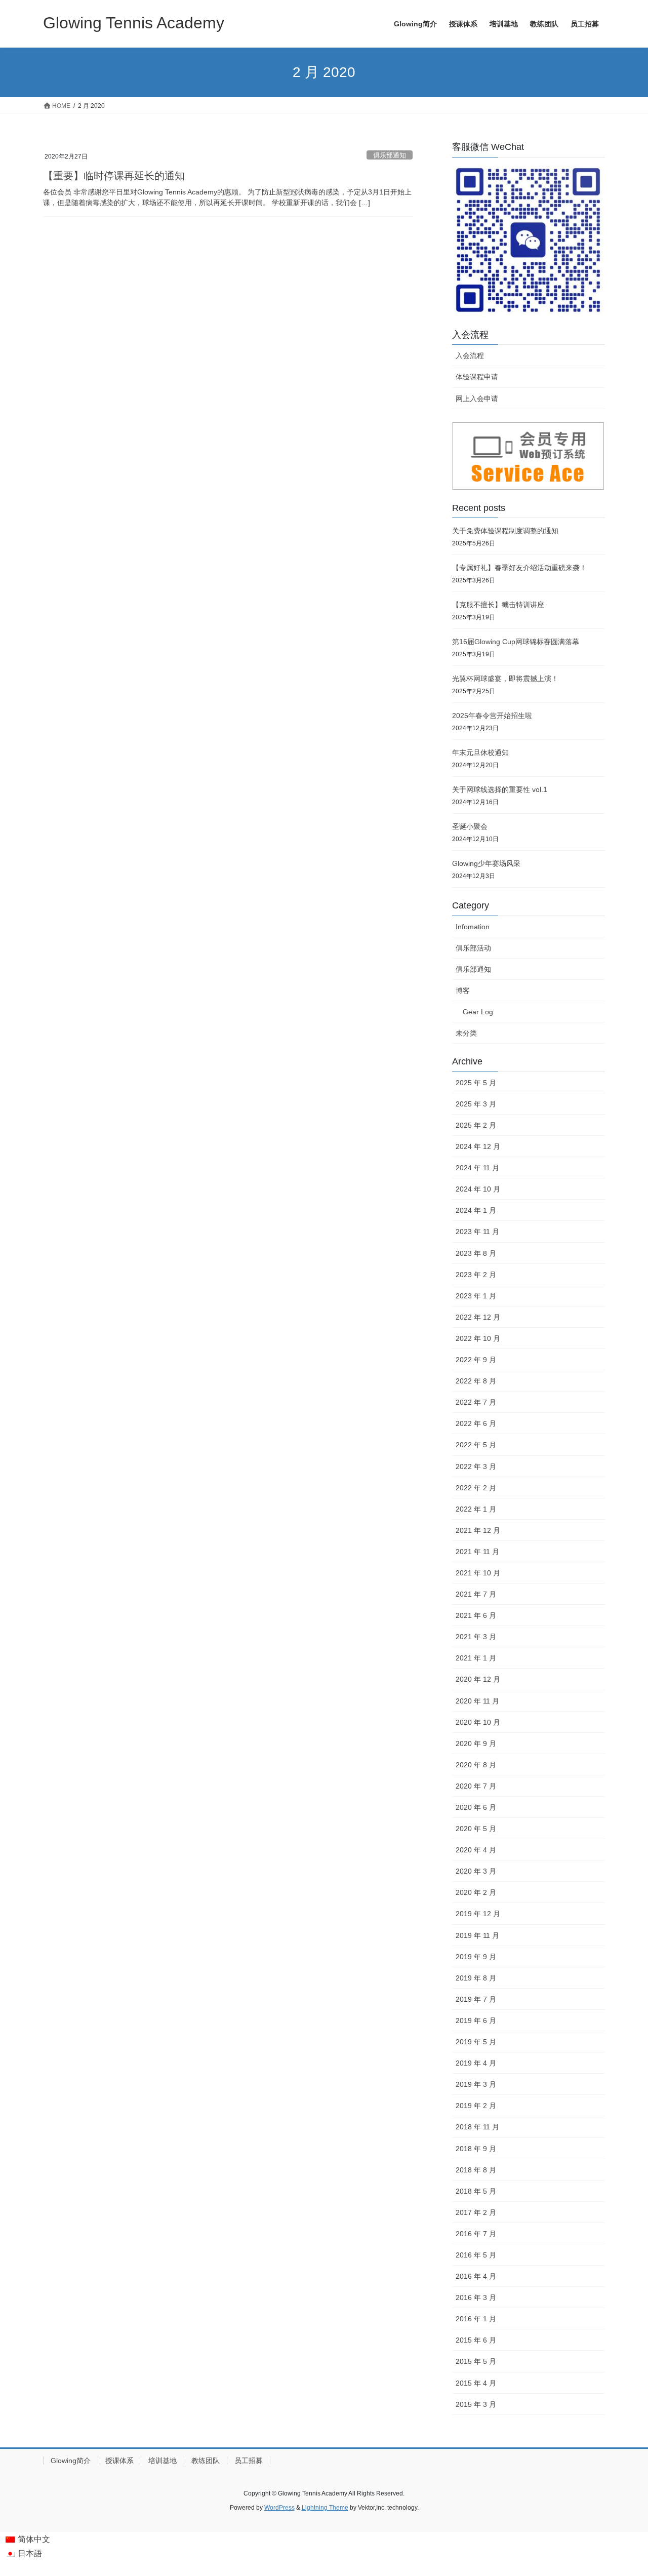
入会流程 (470, 355)
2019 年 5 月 (476, 2042)
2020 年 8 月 (476, 1765)
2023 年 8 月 (476, 1253)
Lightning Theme (325, 2508)
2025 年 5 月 (476, 1083)
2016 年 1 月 (476, 2319)
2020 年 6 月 (476, 1807)
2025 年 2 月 (476, 1125)
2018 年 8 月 (476, 2170)
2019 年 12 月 (478, 1914)
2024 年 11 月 (477, 1168)
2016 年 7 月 (476, 2234)
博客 (463, 990)
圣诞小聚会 (470, 826)
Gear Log (478, 1012)
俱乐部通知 (390, 155)
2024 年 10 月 (478, 1189)
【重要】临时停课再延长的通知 (114, 176)
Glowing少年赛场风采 (486, 863)
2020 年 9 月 (476, 1743)
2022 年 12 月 (478, 1317)
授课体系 (119, 2461)
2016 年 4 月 (476, 2276)
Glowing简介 (71, 2461)
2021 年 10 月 (478, 1573)
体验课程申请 (477, 377)
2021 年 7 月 (476, 1594)
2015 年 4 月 (476, 2383)
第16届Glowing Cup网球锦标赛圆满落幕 (516, 642)
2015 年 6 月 (476, 2340)
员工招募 (249, 2461)
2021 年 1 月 (476, 1658)
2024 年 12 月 (478, 1146)
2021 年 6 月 (476, 1615)
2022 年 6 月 (476, 1423)
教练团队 (206, 2461)
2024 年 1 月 (476, 1210)
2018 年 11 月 (477, 2127)
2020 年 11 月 (477, 1701)
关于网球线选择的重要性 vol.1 (500, 789)
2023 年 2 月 (476, 1275)
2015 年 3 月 (476, 2404)
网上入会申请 (477, 399)
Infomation (473, 927)
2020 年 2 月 (476, 1892)
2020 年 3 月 (476, 1871)
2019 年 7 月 (476, 1999)
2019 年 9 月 (476, 1957)
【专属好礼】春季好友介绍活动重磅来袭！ (519, 568)
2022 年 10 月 (478, 1338)
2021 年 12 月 (478, 1530)
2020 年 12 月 (478, 1679)
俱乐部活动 (473, 948)
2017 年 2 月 (476, 2212)
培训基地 (163, 2461)
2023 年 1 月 (476, 1296)
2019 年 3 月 (476, 2084)
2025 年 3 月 (476, 1104)
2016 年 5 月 (476, 2255)
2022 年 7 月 (476, 1402)
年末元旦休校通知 (480, 752)
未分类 (466, 1033)
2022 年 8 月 (476, 1381)
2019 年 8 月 (476, 1978)
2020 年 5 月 (476, 1829)
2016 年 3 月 (476, 2297)
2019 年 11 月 (477, 1935)
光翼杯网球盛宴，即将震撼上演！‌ (505, 679)
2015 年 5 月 (476, 2361)
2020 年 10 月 (478, 1722)
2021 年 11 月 (477, 1552)
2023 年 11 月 (477, 1232)
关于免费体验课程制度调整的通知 (505, 531)
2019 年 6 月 (476, 2020)
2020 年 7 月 (476, 1786)
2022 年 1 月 (476, 1509)
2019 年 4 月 (476, 2063)
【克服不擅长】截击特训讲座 (498, 605)
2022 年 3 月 (476, 1467)
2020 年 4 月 (476, 1850)
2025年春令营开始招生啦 (492, 716)
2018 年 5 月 (476, 2191)
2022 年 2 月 (476, 1488)
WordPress (279, 2508)
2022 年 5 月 (476, 1445)
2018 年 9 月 (476, 2149)
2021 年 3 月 (476, 1637)
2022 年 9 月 (476, 1360)
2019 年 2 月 (476, 2106)
